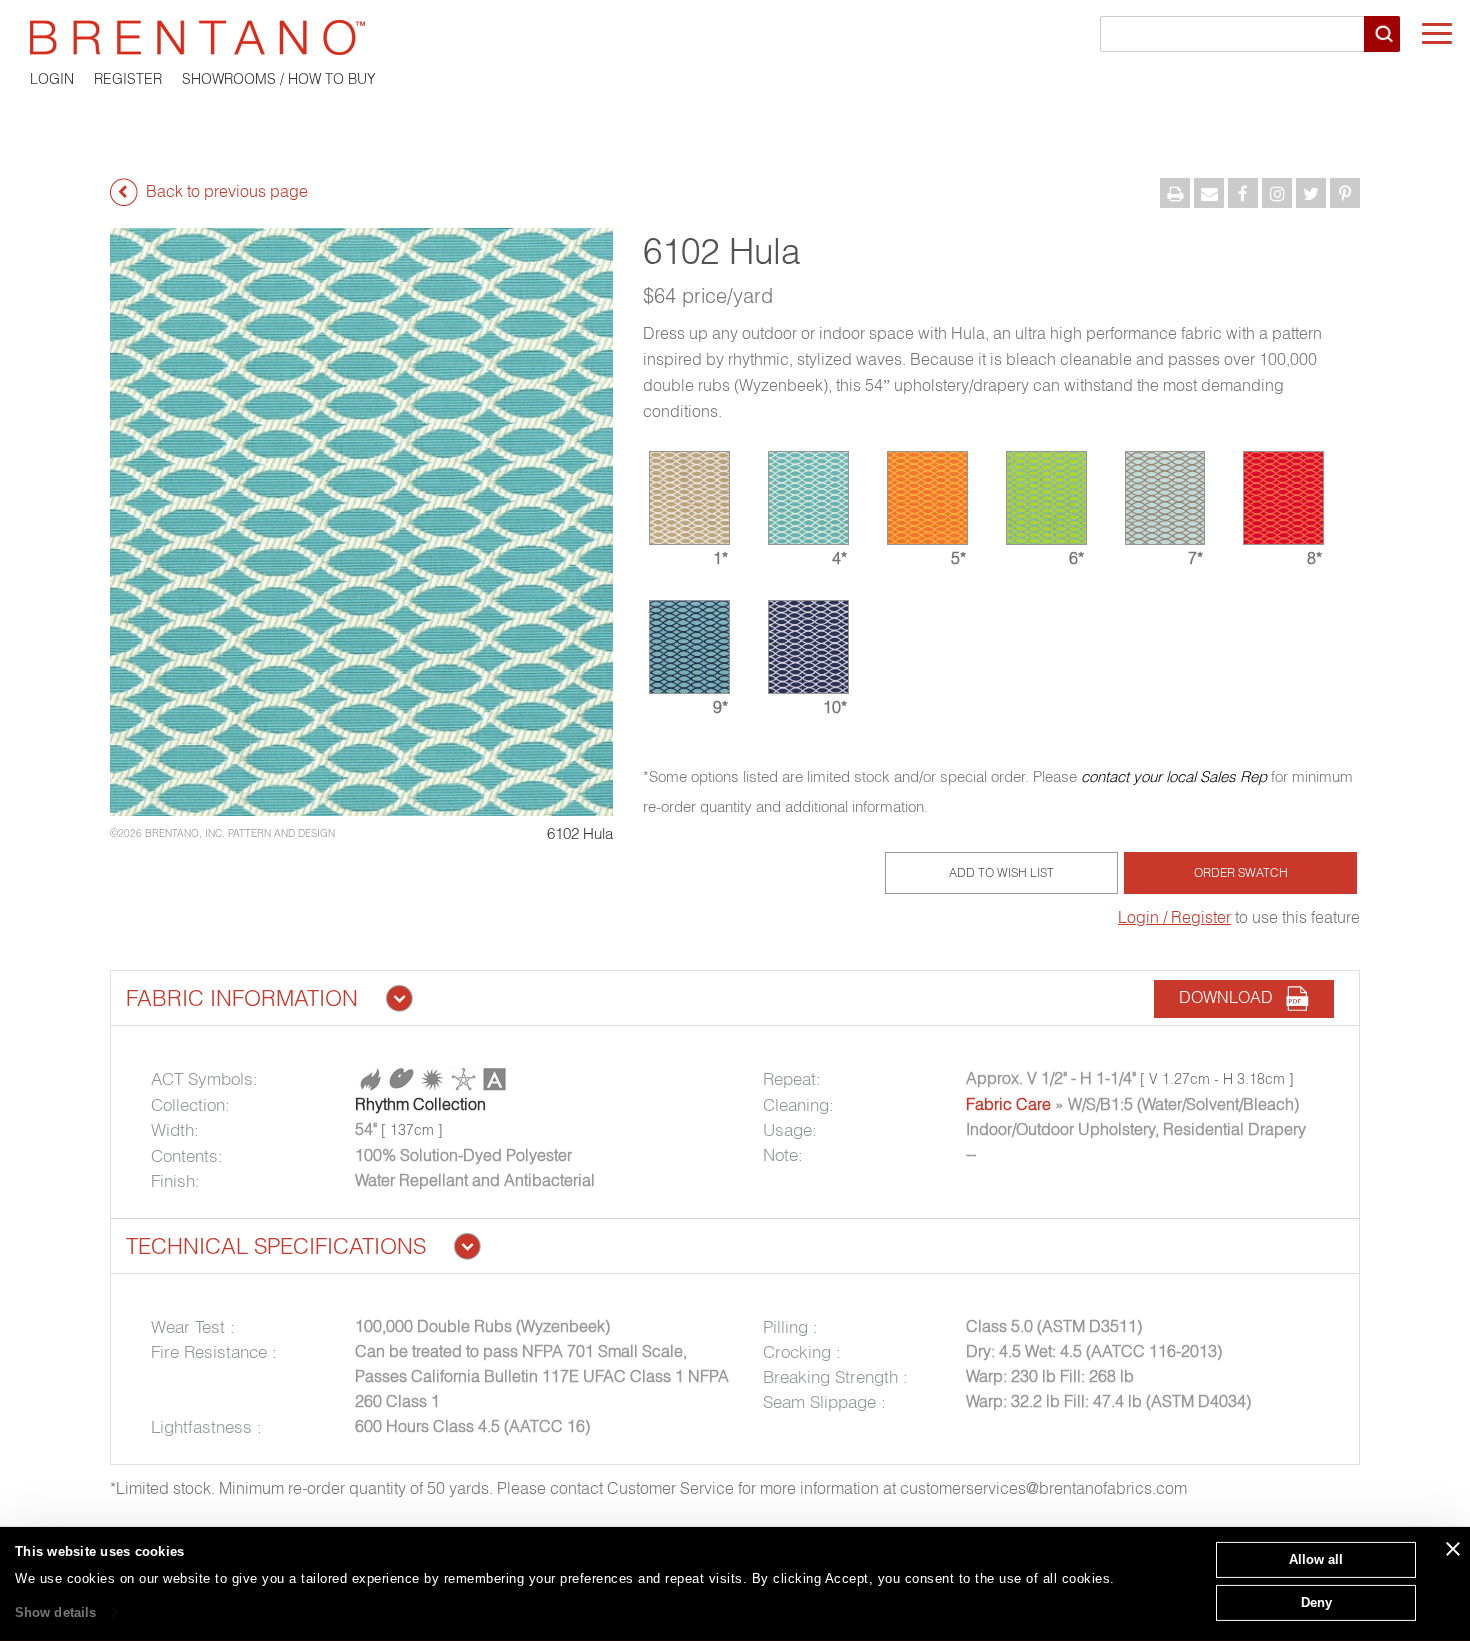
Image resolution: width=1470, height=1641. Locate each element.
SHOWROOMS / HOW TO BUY (279, 79)
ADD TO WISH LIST (1001, 872)
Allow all (1316, 1559)
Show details (55, 1612)
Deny (1316, 1601)
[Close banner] (1453, 1549)
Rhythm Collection (420, 1104)
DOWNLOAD (1232, 997)
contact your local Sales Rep (1174, 776)
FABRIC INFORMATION (242, 998)
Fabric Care (1008, 1104)
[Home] (735, 37)
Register (128, 79)
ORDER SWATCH (1241, 872)
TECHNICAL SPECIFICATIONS (276, 1246)
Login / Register (1174, 917)
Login (52, 79)
